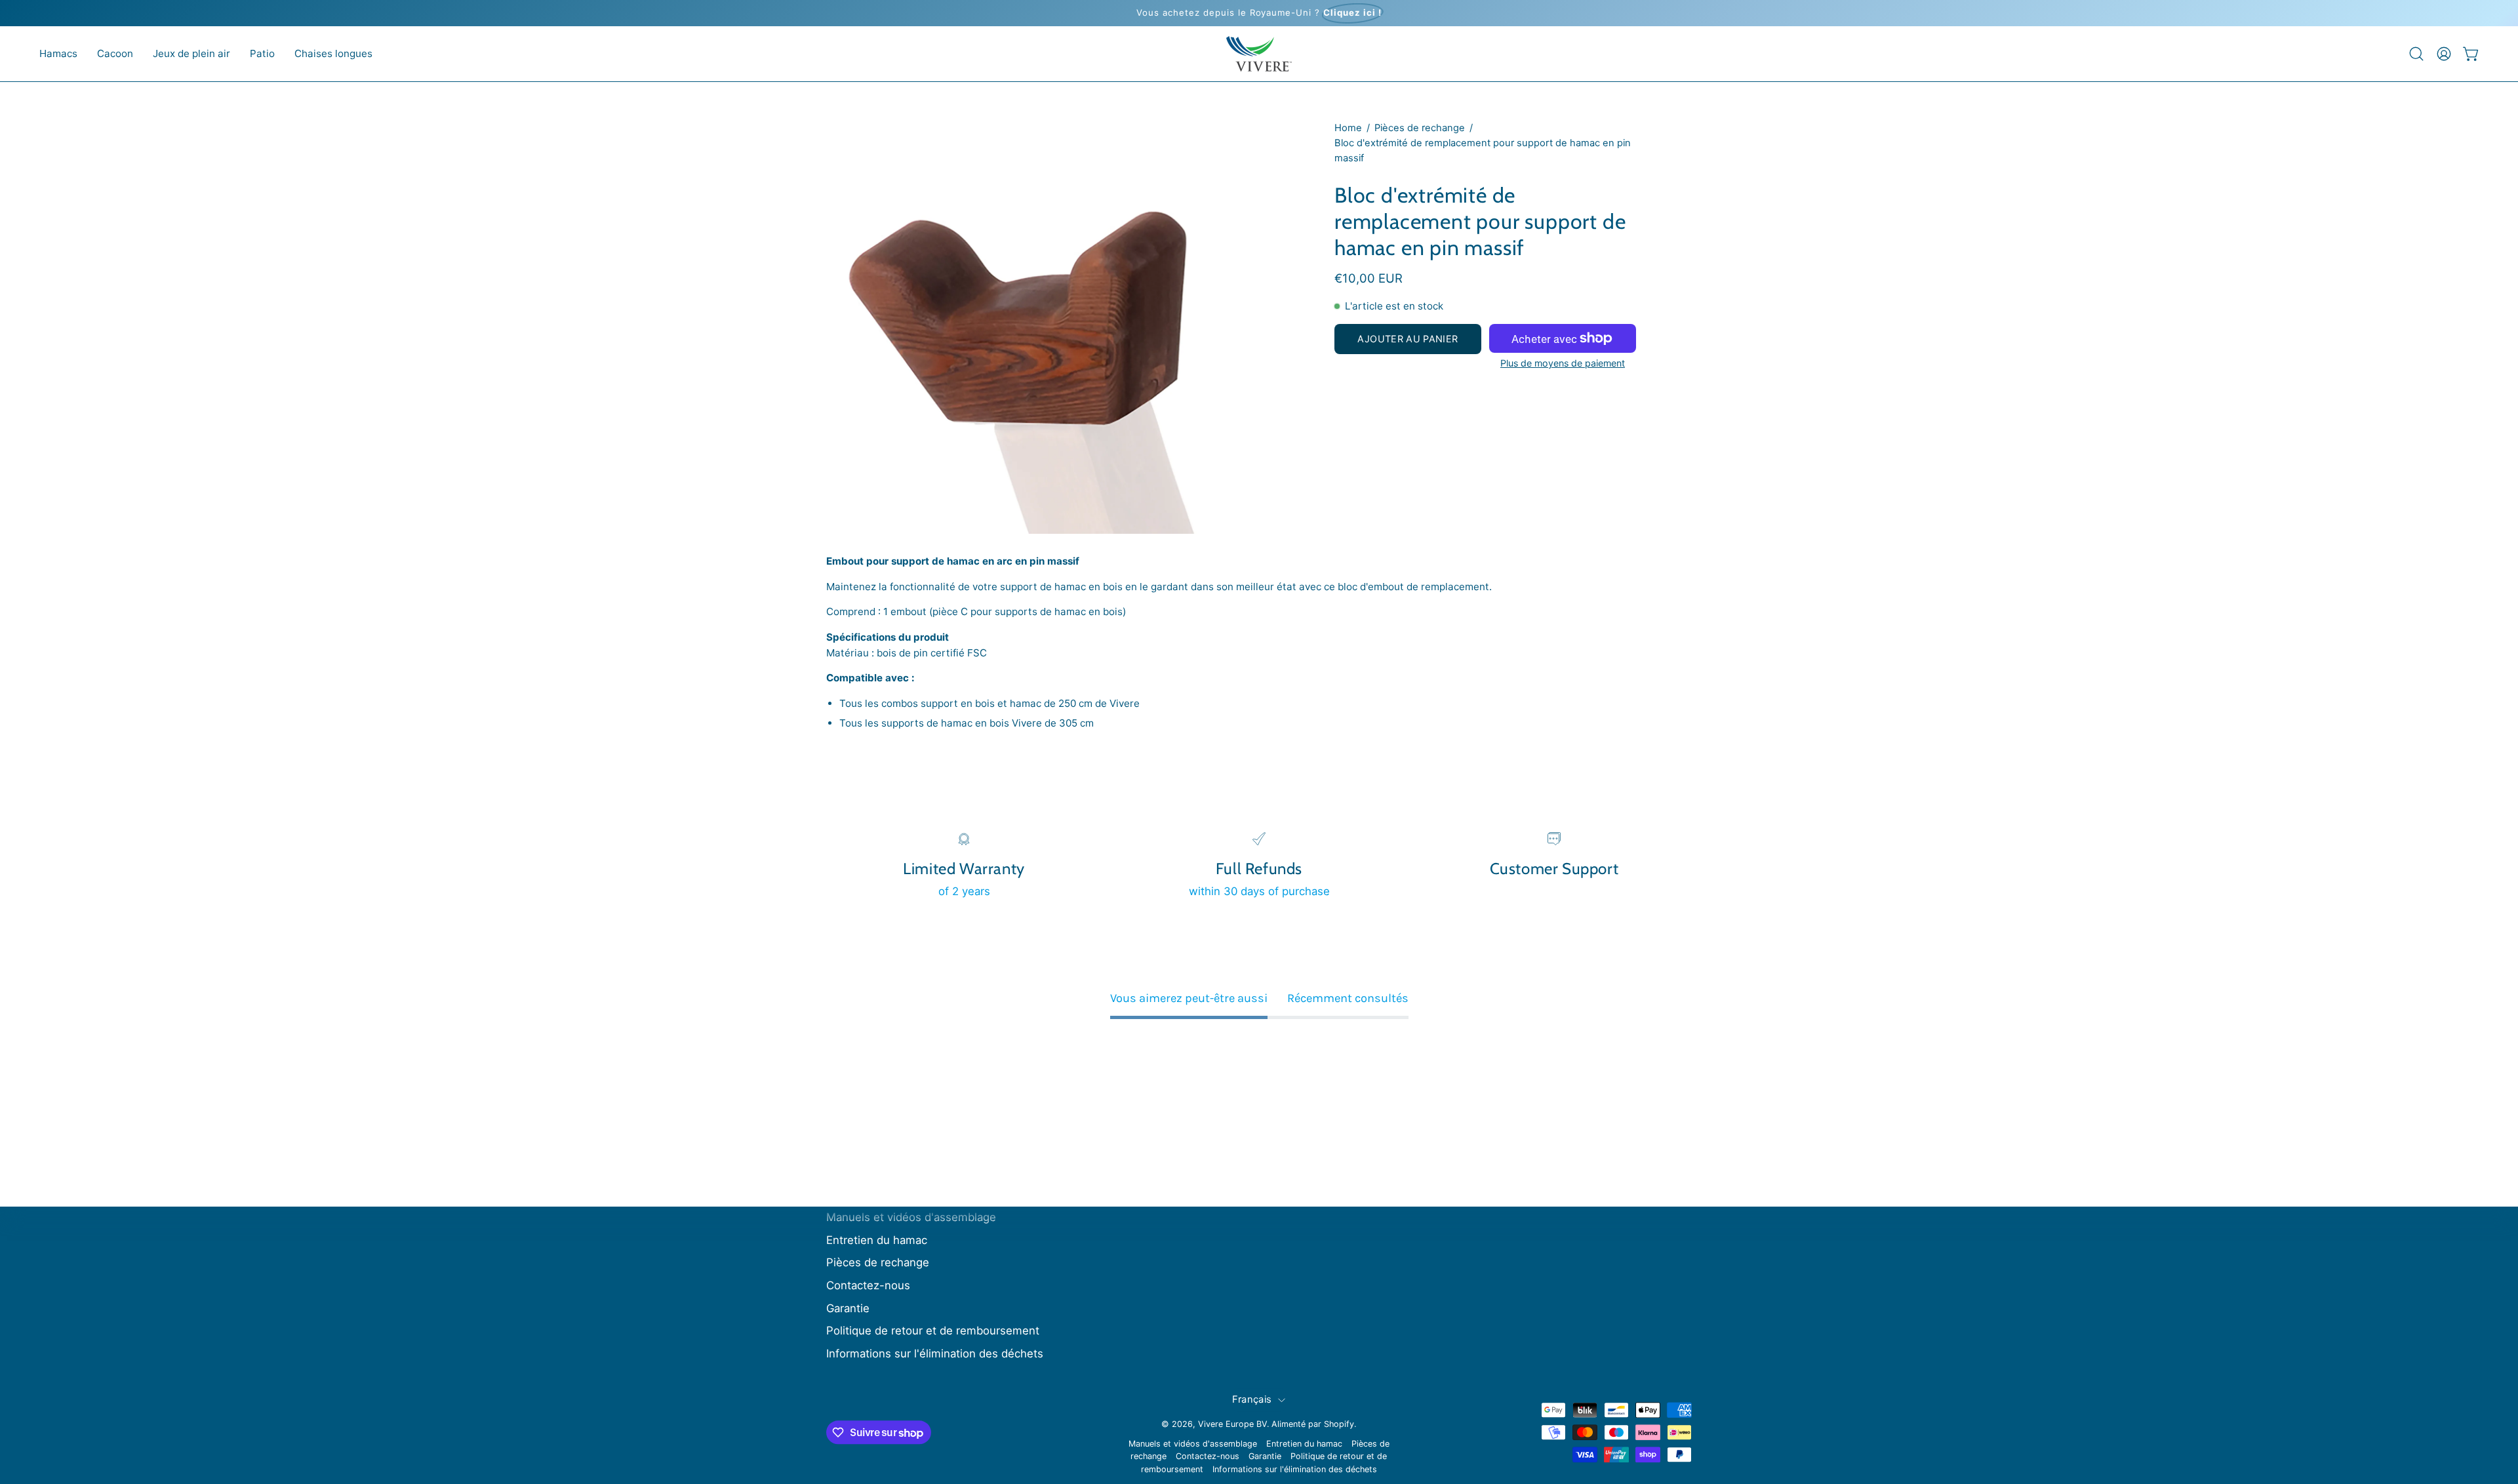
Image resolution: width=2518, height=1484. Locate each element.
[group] (1259, 13)
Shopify (1339, 1424)
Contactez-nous (868, 1285)
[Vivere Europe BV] (1259, 54)
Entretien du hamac (877, 1240)
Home (1348, 128)
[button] (58, 54)
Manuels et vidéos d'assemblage (911, 1217)
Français (1252, 1399)
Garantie (848, 1308)
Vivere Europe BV (1232, 1424)
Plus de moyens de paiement (1563, 363)
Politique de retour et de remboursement (933, 1331)
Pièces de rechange (1420, 128)
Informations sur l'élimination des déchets (935, 1354)
